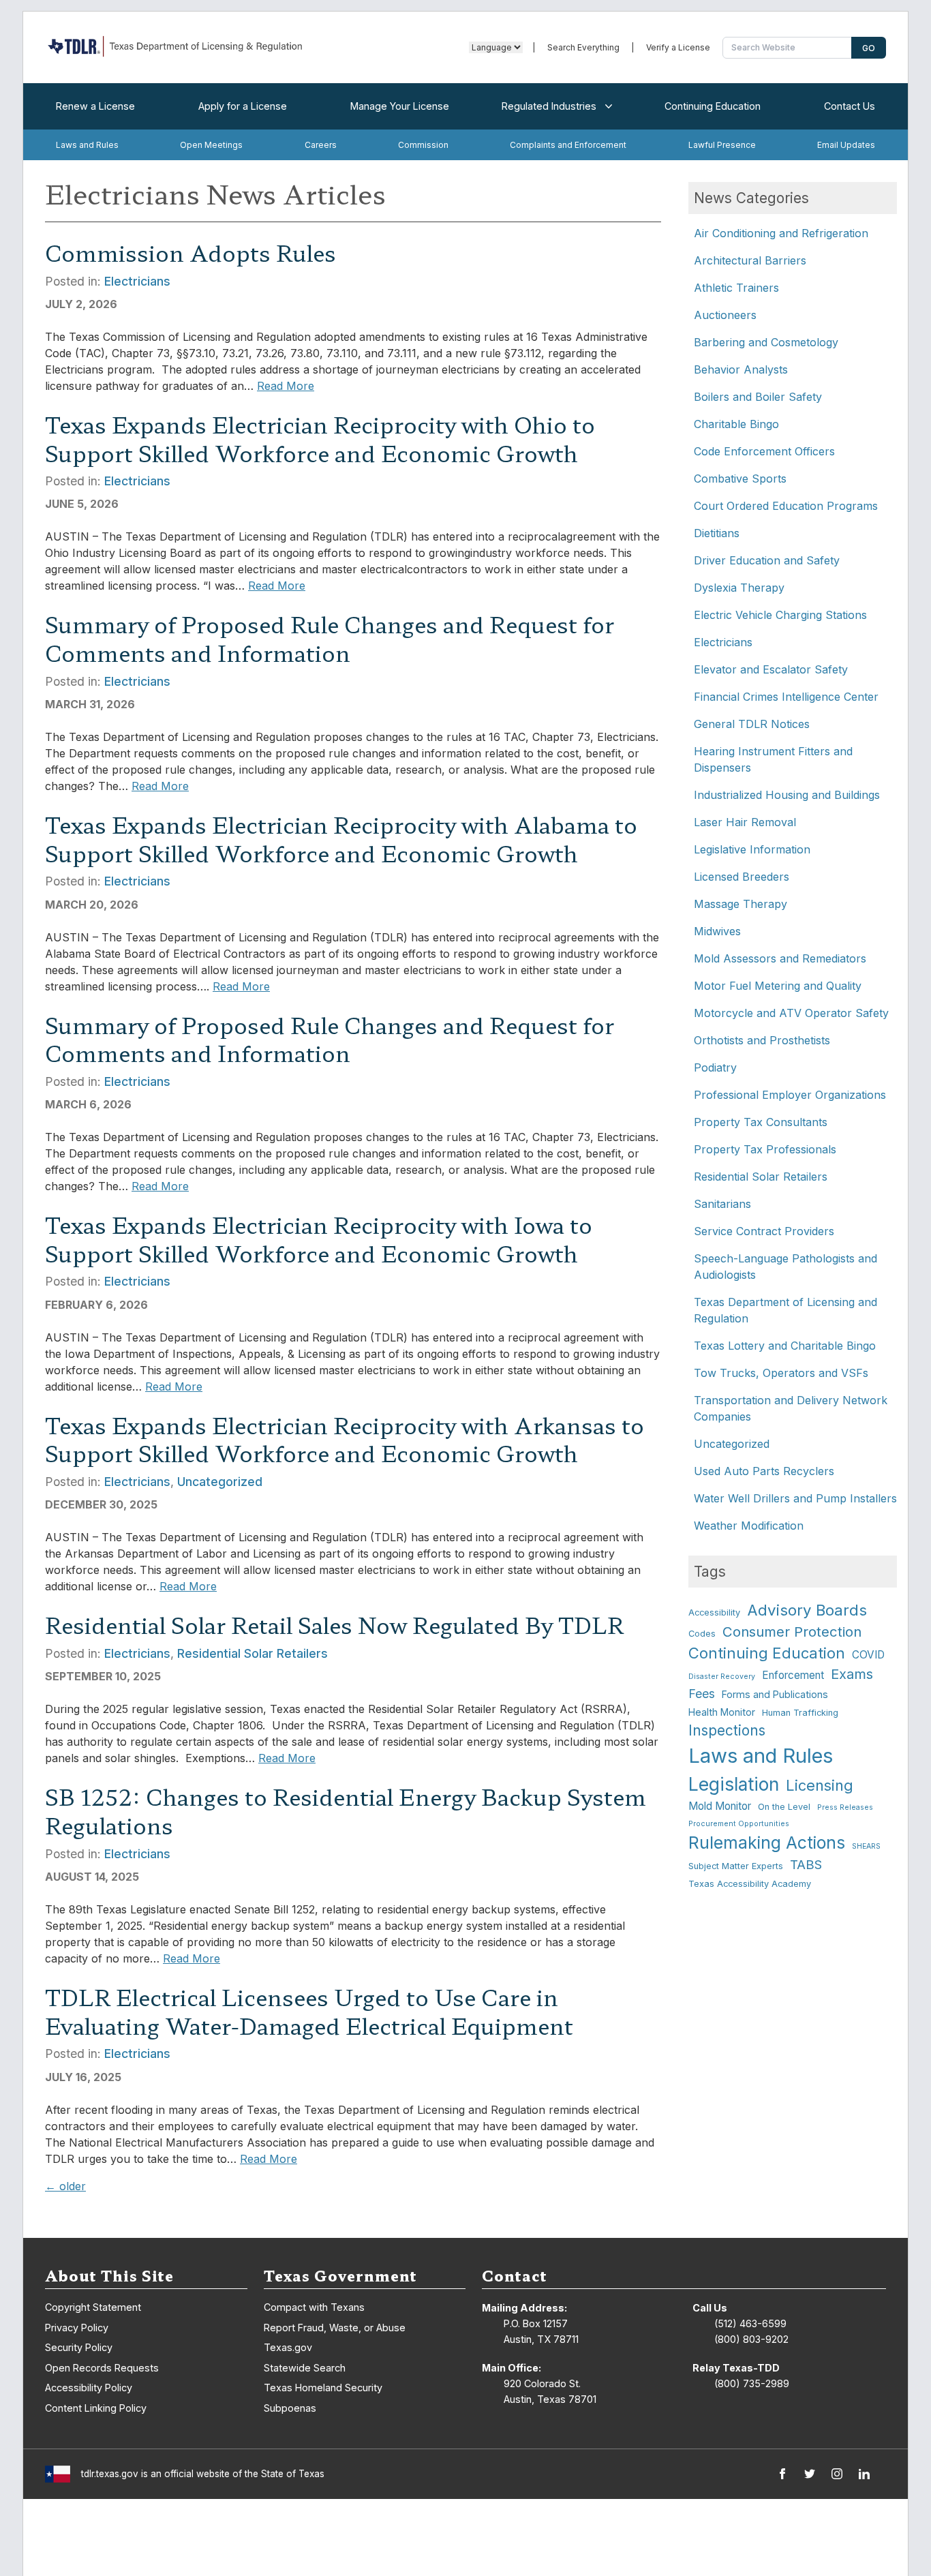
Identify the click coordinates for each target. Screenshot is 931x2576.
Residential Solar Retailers (253, 1653)
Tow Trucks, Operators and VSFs (781, 1373)
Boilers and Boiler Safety (758, 397)
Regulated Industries (549, 106)
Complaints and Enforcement (568, 145)
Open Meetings (211, 145)
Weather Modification (749, 1526)
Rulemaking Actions (767, 1843)
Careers (321, 145)
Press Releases (845, 1807)
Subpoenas (290, 2408)
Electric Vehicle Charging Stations (780, 615)
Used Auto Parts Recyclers (764, 1471)
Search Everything (583, 47)
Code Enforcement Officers (764, 451)
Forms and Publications (775, 1694)
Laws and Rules (87, 145)
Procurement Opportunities (739, 1824)
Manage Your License (400, 106)
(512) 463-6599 (750, 2323)
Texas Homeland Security (323, 2388)
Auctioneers (725, 315)
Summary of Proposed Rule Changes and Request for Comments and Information (330, 638)
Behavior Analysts (741, 369)
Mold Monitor (720, 1806)
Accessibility (714, 1612)
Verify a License (678, 47)
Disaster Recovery (722, 1677)
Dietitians (717, 533)
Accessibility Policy (89, 2388)
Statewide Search (305, 2368)
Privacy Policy (77, 2328)
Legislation (734, 1784)
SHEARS (866, 1846)
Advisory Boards (807, 1610)
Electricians (137, 281)
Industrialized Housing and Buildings (787, 795)
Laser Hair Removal (745, 822)
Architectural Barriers (750, 260)
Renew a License (95, 106)
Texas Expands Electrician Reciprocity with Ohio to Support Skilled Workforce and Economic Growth (320, 438)
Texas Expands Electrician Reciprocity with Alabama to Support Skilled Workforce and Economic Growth (341, 838)
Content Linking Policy (96, 2408)
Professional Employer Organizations (790, 1095)
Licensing (820, 1785)
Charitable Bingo (736, 424)
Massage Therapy (741, 904)
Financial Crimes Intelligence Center (786, 697)
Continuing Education (713, 106)
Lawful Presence (722, 145)
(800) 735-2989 (752, 2383)
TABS (806, 1864)
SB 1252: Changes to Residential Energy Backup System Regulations (346, 1810)
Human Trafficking (800, 1713)
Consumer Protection (792, 1632)
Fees (702, 1694)
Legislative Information (752, 849)
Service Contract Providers (764, 1231)
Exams (852, 1674)
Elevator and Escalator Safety (771, 669)
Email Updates (846, 145)
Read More (286, 386)
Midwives (717, 931)
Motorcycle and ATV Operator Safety (791, 1013)
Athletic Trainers (736, 288)
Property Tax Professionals (765, 1149)
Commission (423, 145)
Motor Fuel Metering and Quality (778, 986)
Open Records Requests (102, 2368)
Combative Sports (740, 479)
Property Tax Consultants (761, 1122)
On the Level (784, 1807)
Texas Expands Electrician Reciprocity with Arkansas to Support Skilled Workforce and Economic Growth (345, 1439)
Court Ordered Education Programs (786, 506)
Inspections (727, 1730)
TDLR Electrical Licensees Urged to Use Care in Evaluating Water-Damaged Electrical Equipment (309, 2011)
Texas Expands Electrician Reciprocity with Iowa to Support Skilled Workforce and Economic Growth (319, 1239)
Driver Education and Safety (767, 560)
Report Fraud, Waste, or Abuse (335, 2328)
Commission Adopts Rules (190, 252)
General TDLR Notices (752, 724)
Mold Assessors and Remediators (780, 958)
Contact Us (850, 106)
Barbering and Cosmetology (766, 342)
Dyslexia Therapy (739, 588)
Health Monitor (722, 1712)
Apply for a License (243, 106)
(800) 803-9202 (751, 2339)
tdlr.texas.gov (110, 2474)
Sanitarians (722, 1204)
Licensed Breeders (742, 877)
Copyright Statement (93, 2307)
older (65, 2186)
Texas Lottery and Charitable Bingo (785, 1346)
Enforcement (793, 1675)
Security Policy (79, 2347)
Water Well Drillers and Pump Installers (795, 1498)
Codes (702, 1634)
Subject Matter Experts (736, 1866)
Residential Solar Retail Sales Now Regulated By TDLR (334, 1624)
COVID (868, 1655)
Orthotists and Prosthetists (762, 1040)
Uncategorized (220, 1482)
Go (869, 48)
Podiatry (715, 1067)
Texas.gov (288, 2347)
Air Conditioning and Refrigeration (781, 233)
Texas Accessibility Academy (750, 1884)
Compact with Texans (314, 2307)
